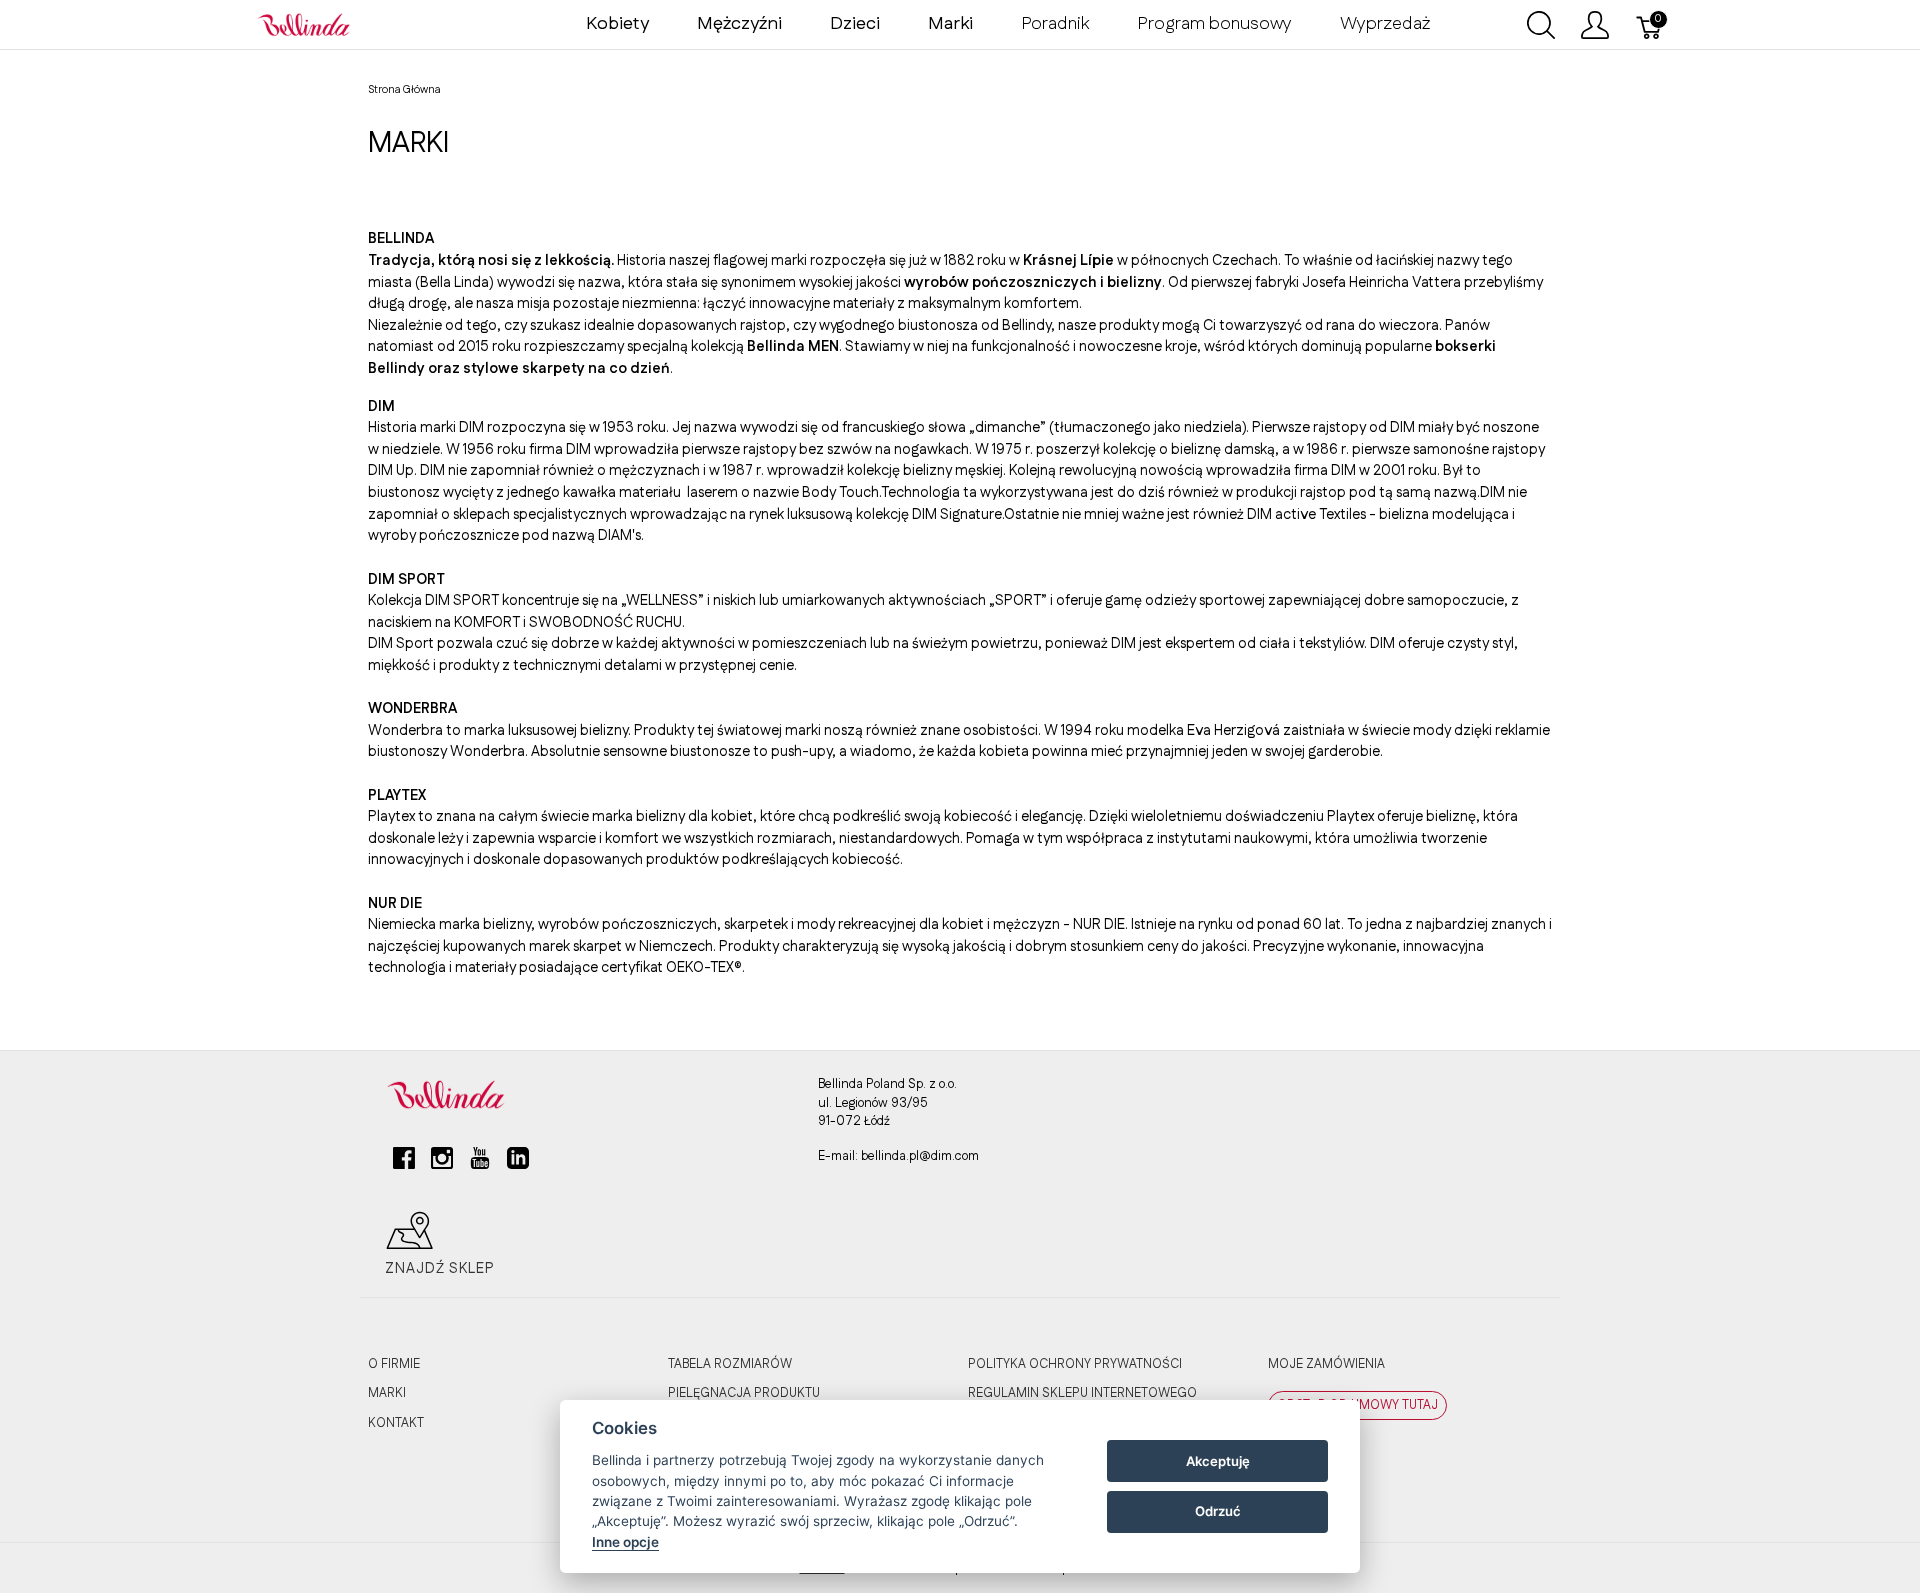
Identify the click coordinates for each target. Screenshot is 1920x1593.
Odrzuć (1218, 1511)
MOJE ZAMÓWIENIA (1326, 1364)
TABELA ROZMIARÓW (730, 1364)
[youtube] (480, 1166)
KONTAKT (396, 1423)
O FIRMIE (394, 1364)
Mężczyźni (739, 24)
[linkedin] (518, 1166)
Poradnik (1055, 24)
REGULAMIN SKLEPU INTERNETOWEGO (1082, 1393)
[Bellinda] (304, 24)
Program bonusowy (1214, 24)
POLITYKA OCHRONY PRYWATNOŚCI (1075, 1364)
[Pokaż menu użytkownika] (1595, 25)
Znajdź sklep (440, 1269)
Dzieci (855, 24)
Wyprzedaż (1385, 24)
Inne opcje (625, 1542)
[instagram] (442, 1166)
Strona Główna (404, 90)
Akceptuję (1218, 1461)
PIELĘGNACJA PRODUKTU (744, 1393)
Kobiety (617, 24)
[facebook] (404, 1166)
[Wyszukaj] (1541, 25)
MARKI (387, 1393)
